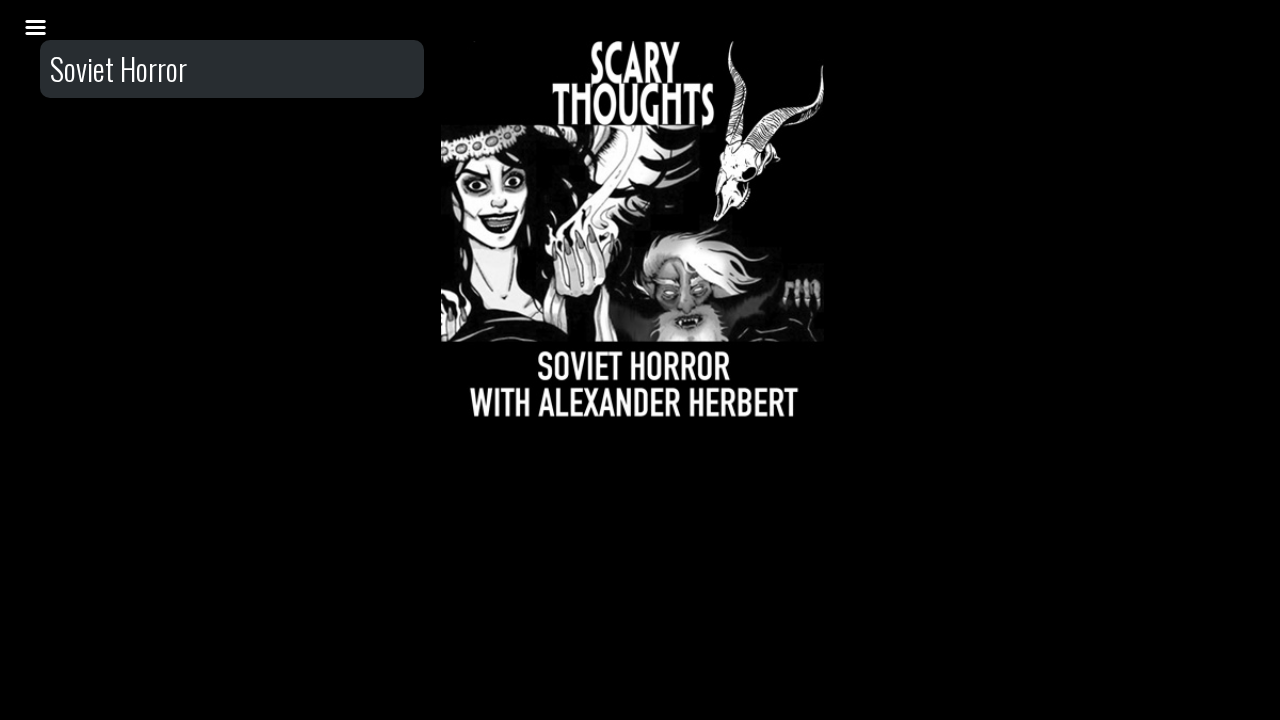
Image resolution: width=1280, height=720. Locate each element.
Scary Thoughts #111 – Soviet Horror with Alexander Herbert (633, 128)
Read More (633, 207)
